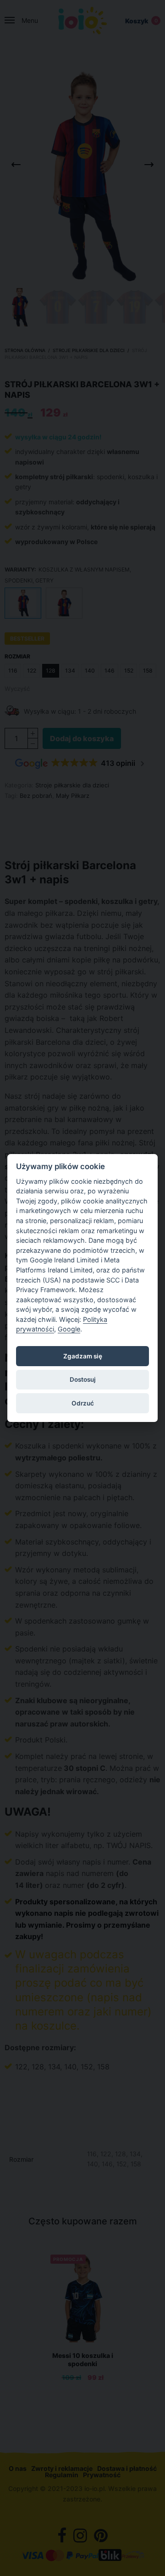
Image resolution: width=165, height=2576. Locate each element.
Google (69, 1329)
